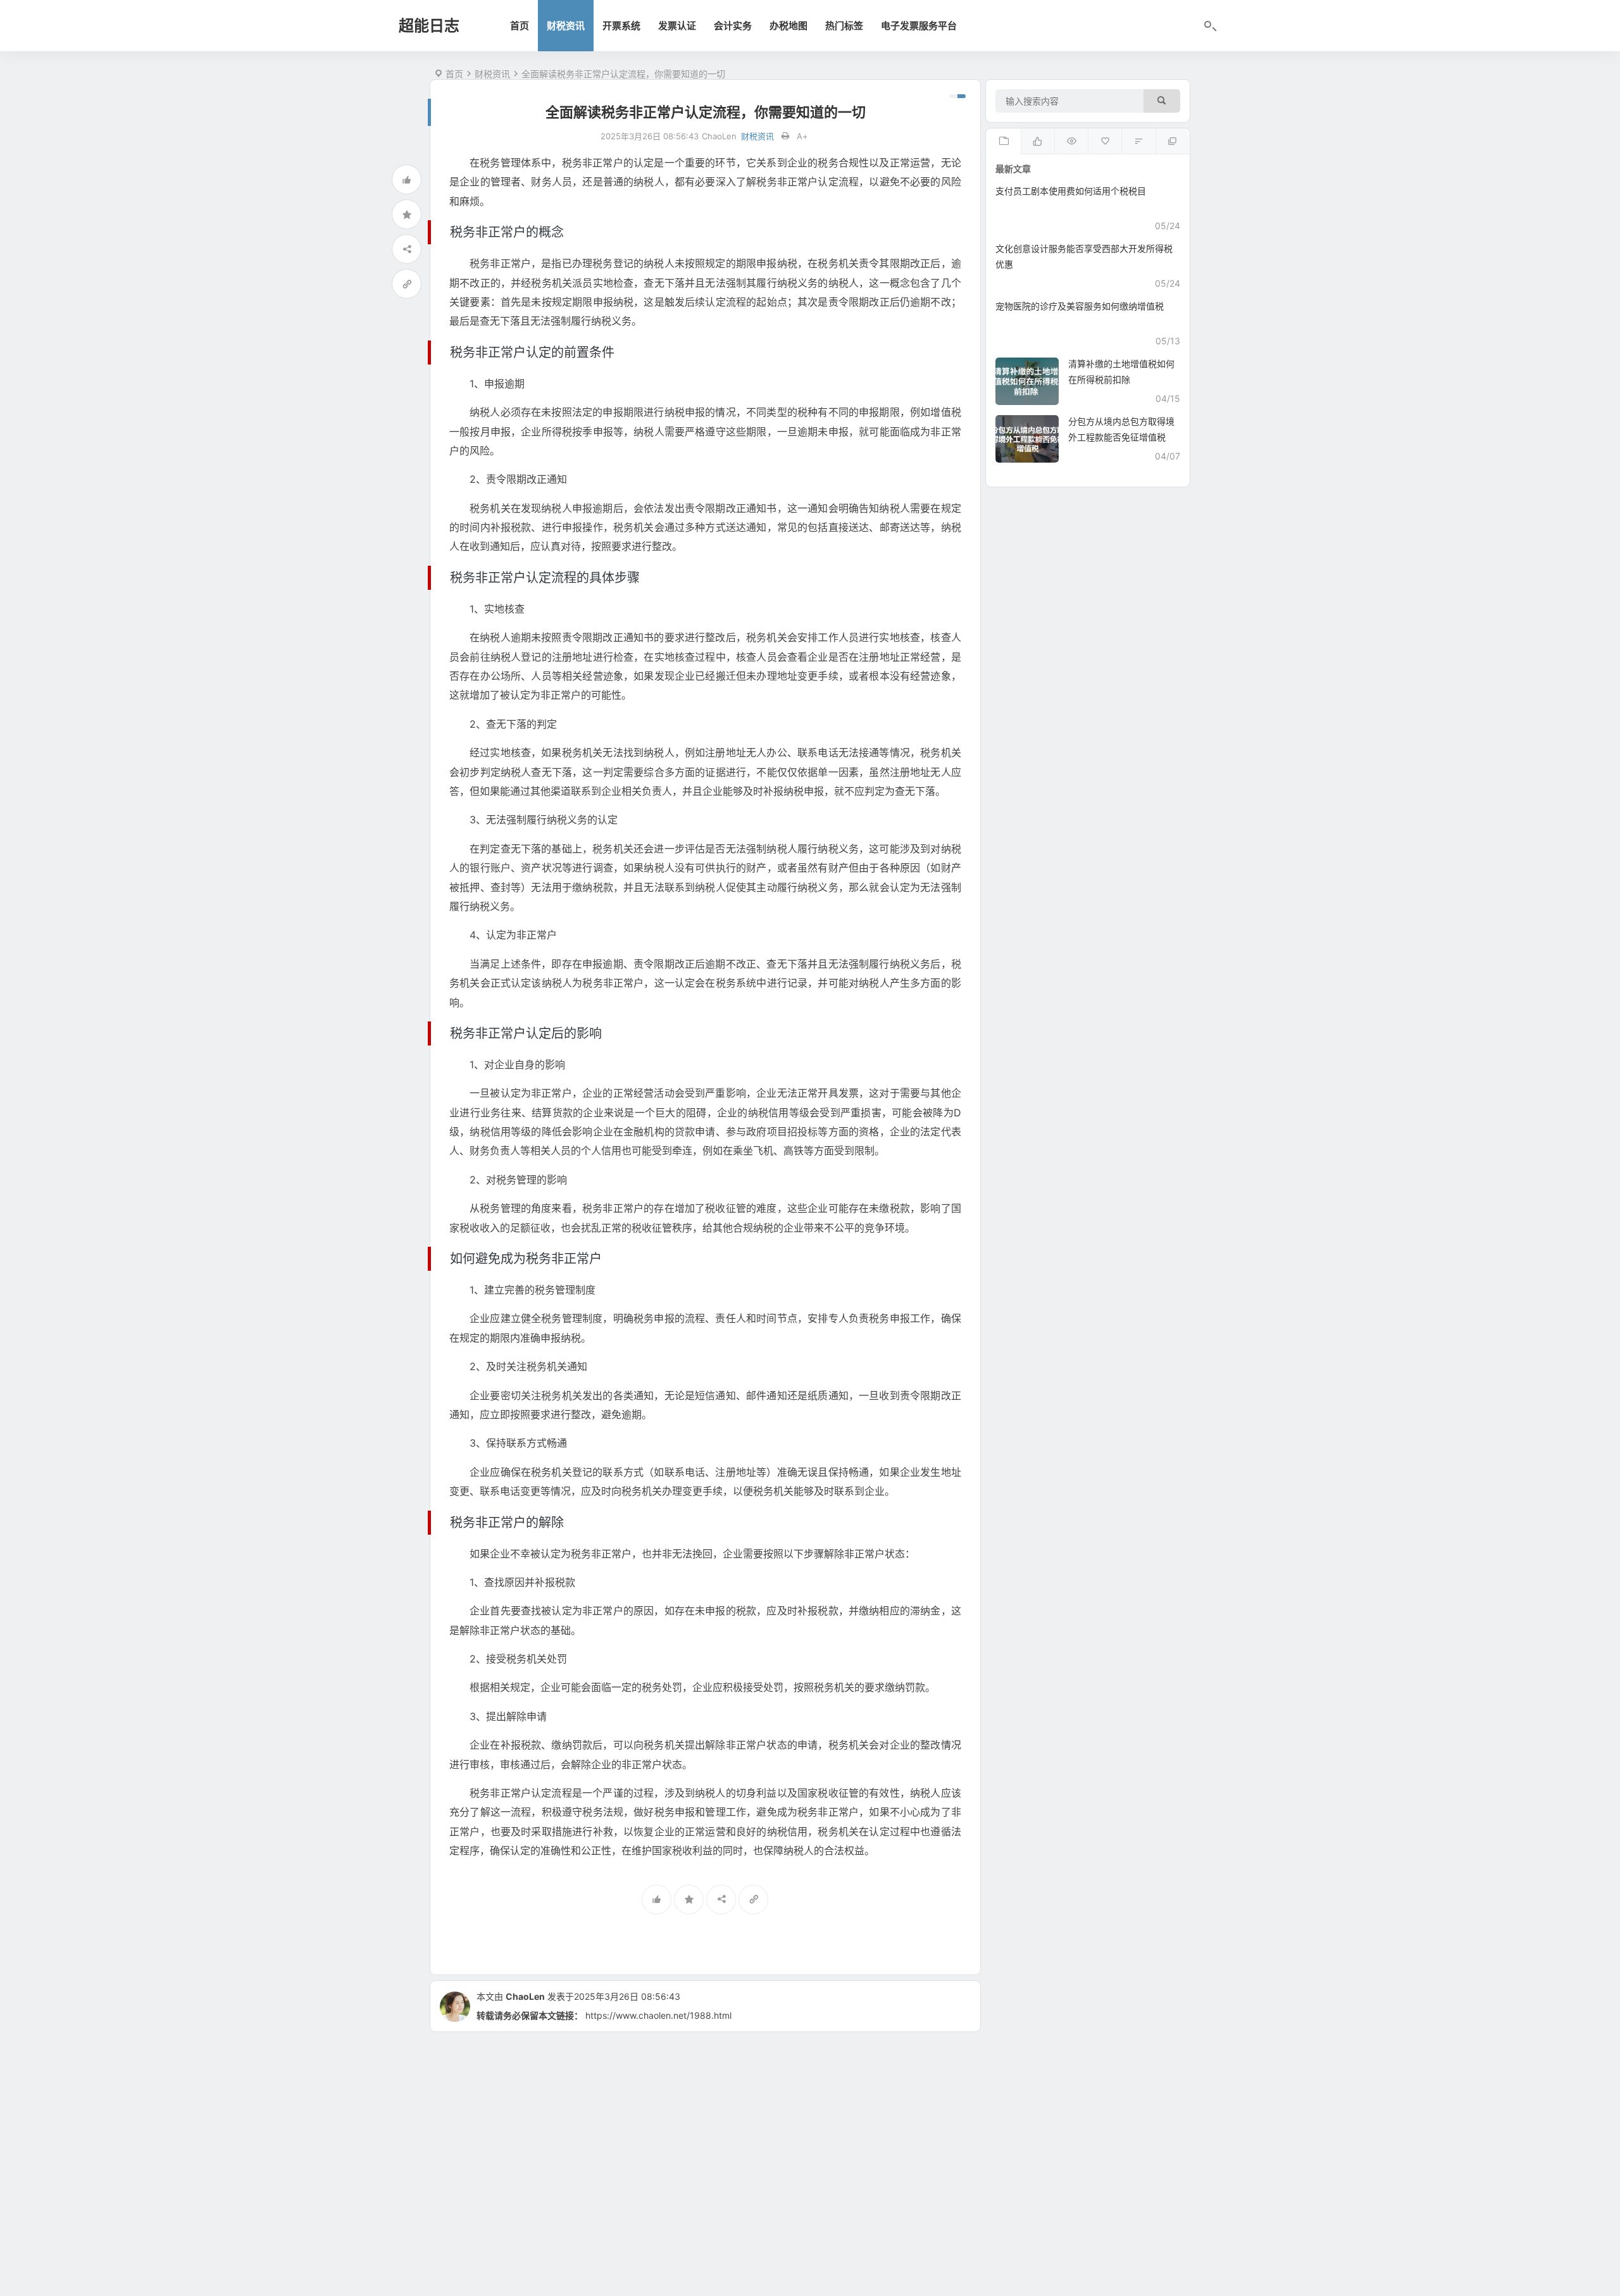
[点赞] (407, 179)
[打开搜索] (1209, 27)
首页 (520, 26)
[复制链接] (407, 284)
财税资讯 (566, 26)
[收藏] (407, 214)
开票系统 (621, 26)
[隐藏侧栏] (957, 96)
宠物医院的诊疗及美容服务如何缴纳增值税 (1080, 306)
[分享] (407, 249)
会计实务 (733, 26)
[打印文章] (785, 136)
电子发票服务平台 (919, 26)
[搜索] (1162, 101)
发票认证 (677, 26)
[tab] (1003, 142)
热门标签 (844, 26)
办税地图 (788, 26)
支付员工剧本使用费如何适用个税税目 (1071, 191)
